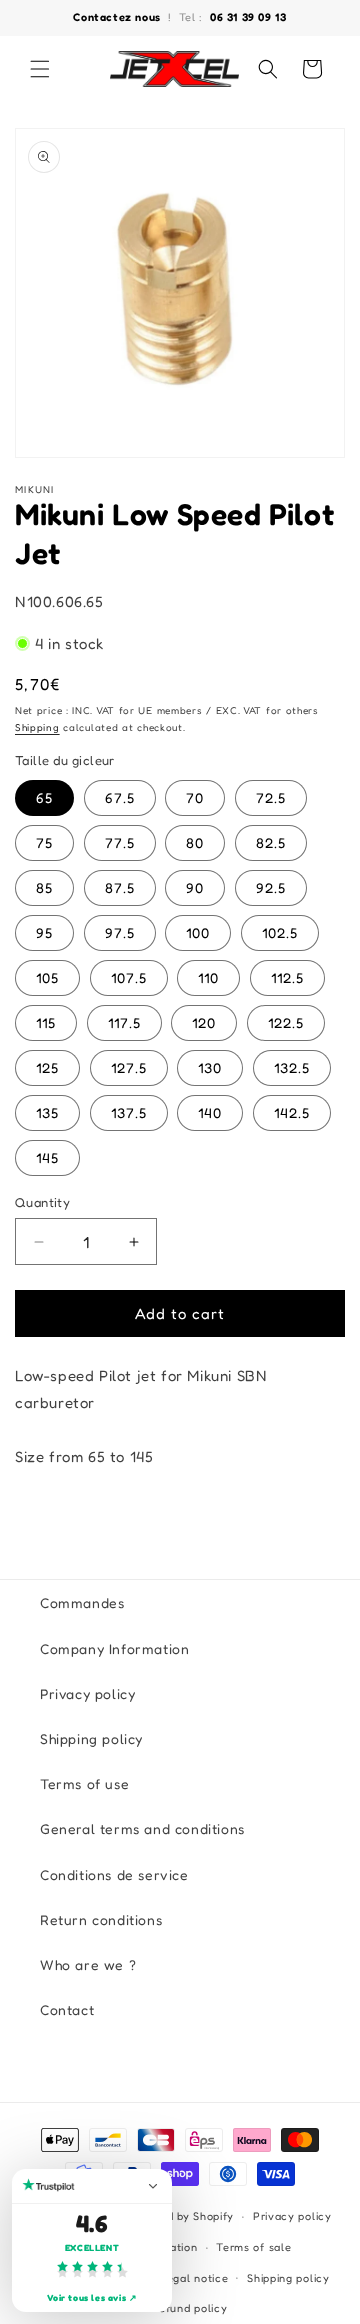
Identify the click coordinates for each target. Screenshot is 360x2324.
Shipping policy (91, 1738)
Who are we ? (88, 1964)
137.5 (129, 1112)
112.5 (287, 977)
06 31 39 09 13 (248, 17)
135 (47, 1112)
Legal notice (194, 2278)
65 (44, 797)
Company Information (114, 1648)
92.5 (271, 887)
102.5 (280, 932)
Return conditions (101, 1919)
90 (195, 887)
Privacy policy (87, 1693)
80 (195, 842)
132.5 (292, 1067)
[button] (40, 69)
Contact (67, 2009)
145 (47, 1157)
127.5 (129, 1067)
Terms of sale (253, 2247)
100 (198, 932)
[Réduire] (153, 2186)
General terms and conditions (142, 1828)
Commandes (82, 1602)
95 (44, 932)
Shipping (37, 727)
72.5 (271, 797)
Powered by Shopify (180, 2216)
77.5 (120, 842)
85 (44, 887)
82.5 (271, 842)
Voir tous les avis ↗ (92, 2297)
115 (46, 1022)
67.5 (120, 797)
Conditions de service (114, 1874)
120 (204, 1022)
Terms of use (84, 1783)
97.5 (120, 932)
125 (47, 1067)
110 (208, 977)
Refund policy (189, 2308)
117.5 (124, 1022)
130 (210, 1067)
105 (47, 977)
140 (210, 1112)
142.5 (292, 1112)
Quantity (42, 1202)
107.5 (129, 977)
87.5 (120, 887)
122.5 (286, 1022)
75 (44, 842)
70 (195, 797)
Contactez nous (118, 17)
